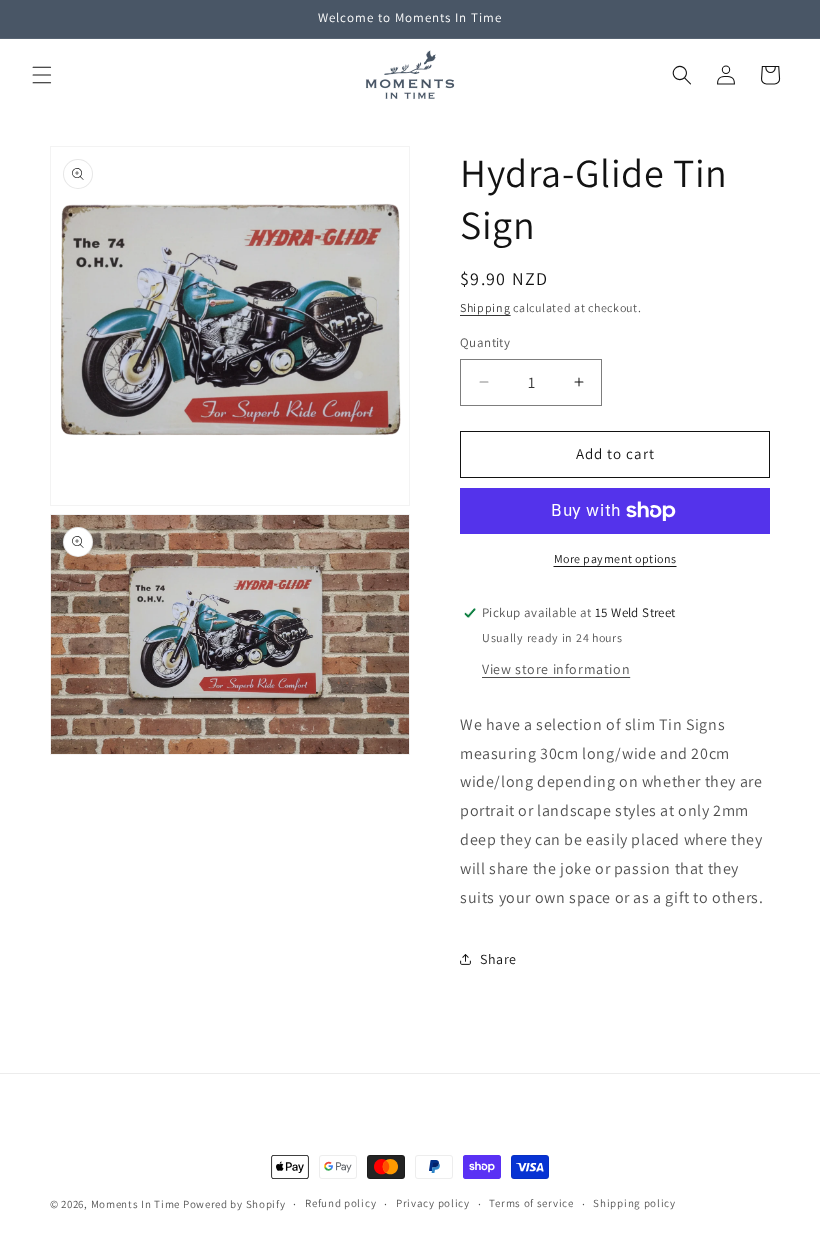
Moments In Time (136, 1204)
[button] (42, 75)
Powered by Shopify (234, 1204)
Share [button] (498, 959)
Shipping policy (634, 1203)
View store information (556, 669)
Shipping (485, 307)
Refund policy (340, 1203)
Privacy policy (433, 1203)
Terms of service (531, 1203)
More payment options (615, 558)
